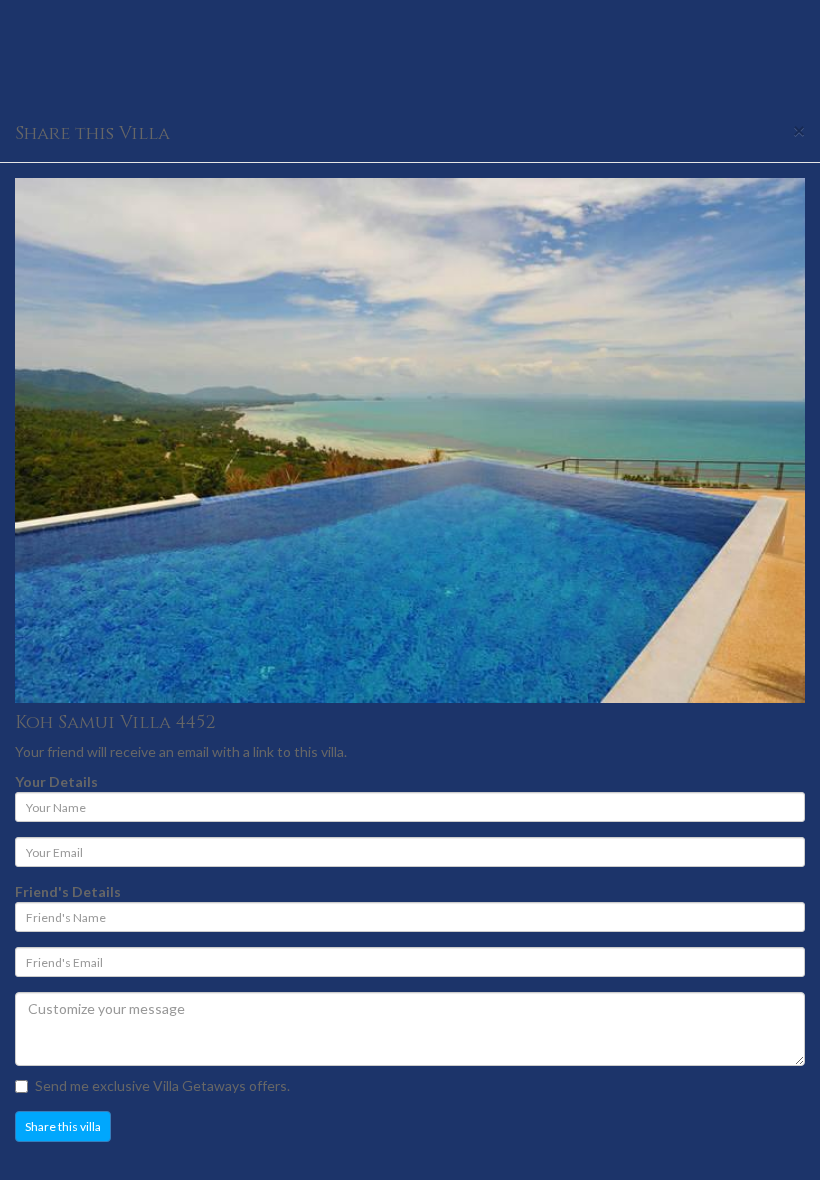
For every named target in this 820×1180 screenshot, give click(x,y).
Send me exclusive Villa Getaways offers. (162, 1085)
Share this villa (63, 1126)
